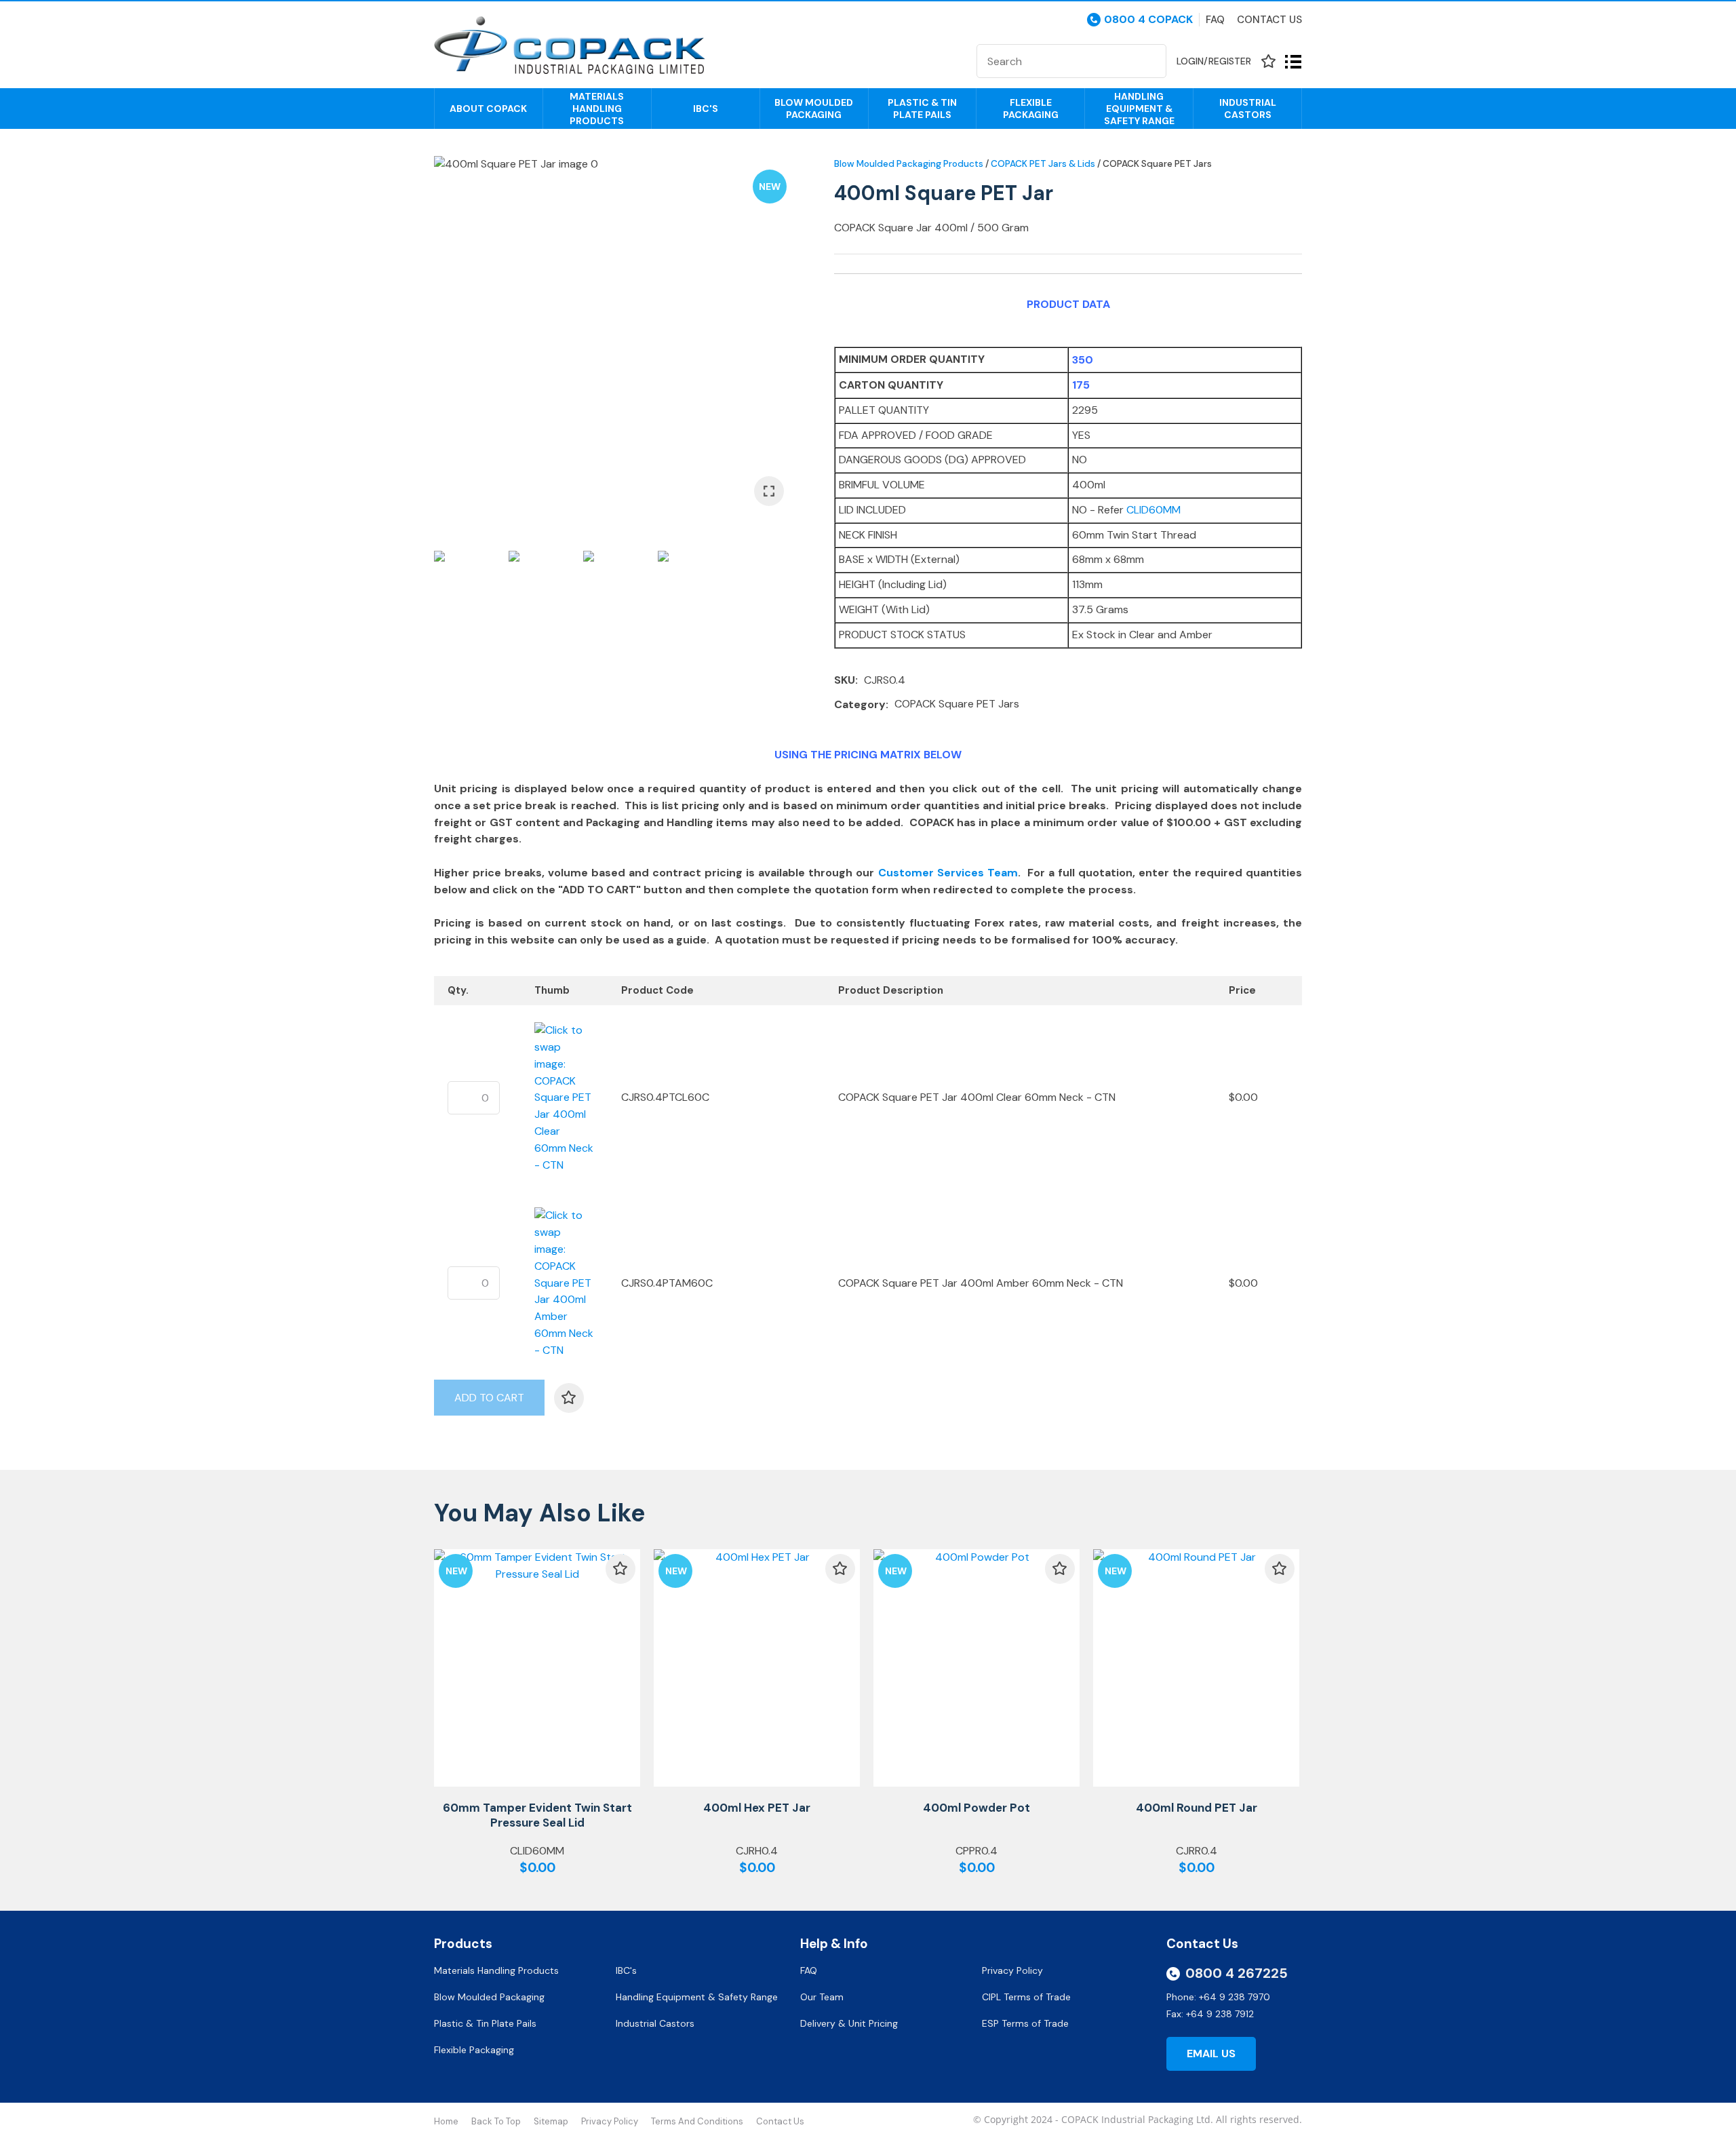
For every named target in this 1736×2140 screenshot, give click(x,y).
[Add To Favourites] (569, 1398)
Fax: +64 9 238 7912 (1210, 2014)
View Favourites (1268, 61)
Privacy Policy (1014, 1970)
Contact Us (1269, 20)
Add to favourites (620, 1569)
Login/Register (1214, 61)
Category (860, 704)
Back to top (496, 2121)
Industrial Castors (1248, 109)
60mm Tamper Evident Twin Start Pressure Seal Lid (537, 1815)
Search (1150, 61)
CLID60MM (1153, 510)
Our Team (823, 1997)
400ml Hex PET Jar (757, 1808)
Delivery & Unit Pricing (849, 2023)
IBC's (706, 109)
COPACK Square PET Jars (1157, 164)
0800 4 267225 (1237, 1973)
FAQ (810, 1970)
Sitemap (551, 2121)
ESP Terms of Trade (1025, 2023)
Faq (1215, 20)
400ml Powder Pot (976, 1808)
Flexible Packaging (1031, 109)
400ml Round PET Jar (1197, 1808)
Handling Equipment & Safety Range (1139, 109)
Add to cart (489, 1398)
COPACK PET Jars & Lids (1043, 164)
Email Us (1211, 2054)
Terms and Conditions (697, 2121)
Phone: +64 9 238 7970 (1218, 1997)
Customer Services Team (948, 873)
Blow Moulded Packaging (814, 109)
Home (446, 2121)
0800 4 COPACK (1148, 20)
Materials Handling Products (597, 109)
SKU (845, 680)
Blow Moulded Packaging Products (909, 164)
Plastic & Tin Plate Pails (922, 109)
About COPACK (488, 109)
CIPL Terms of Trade (1026, 1997)
